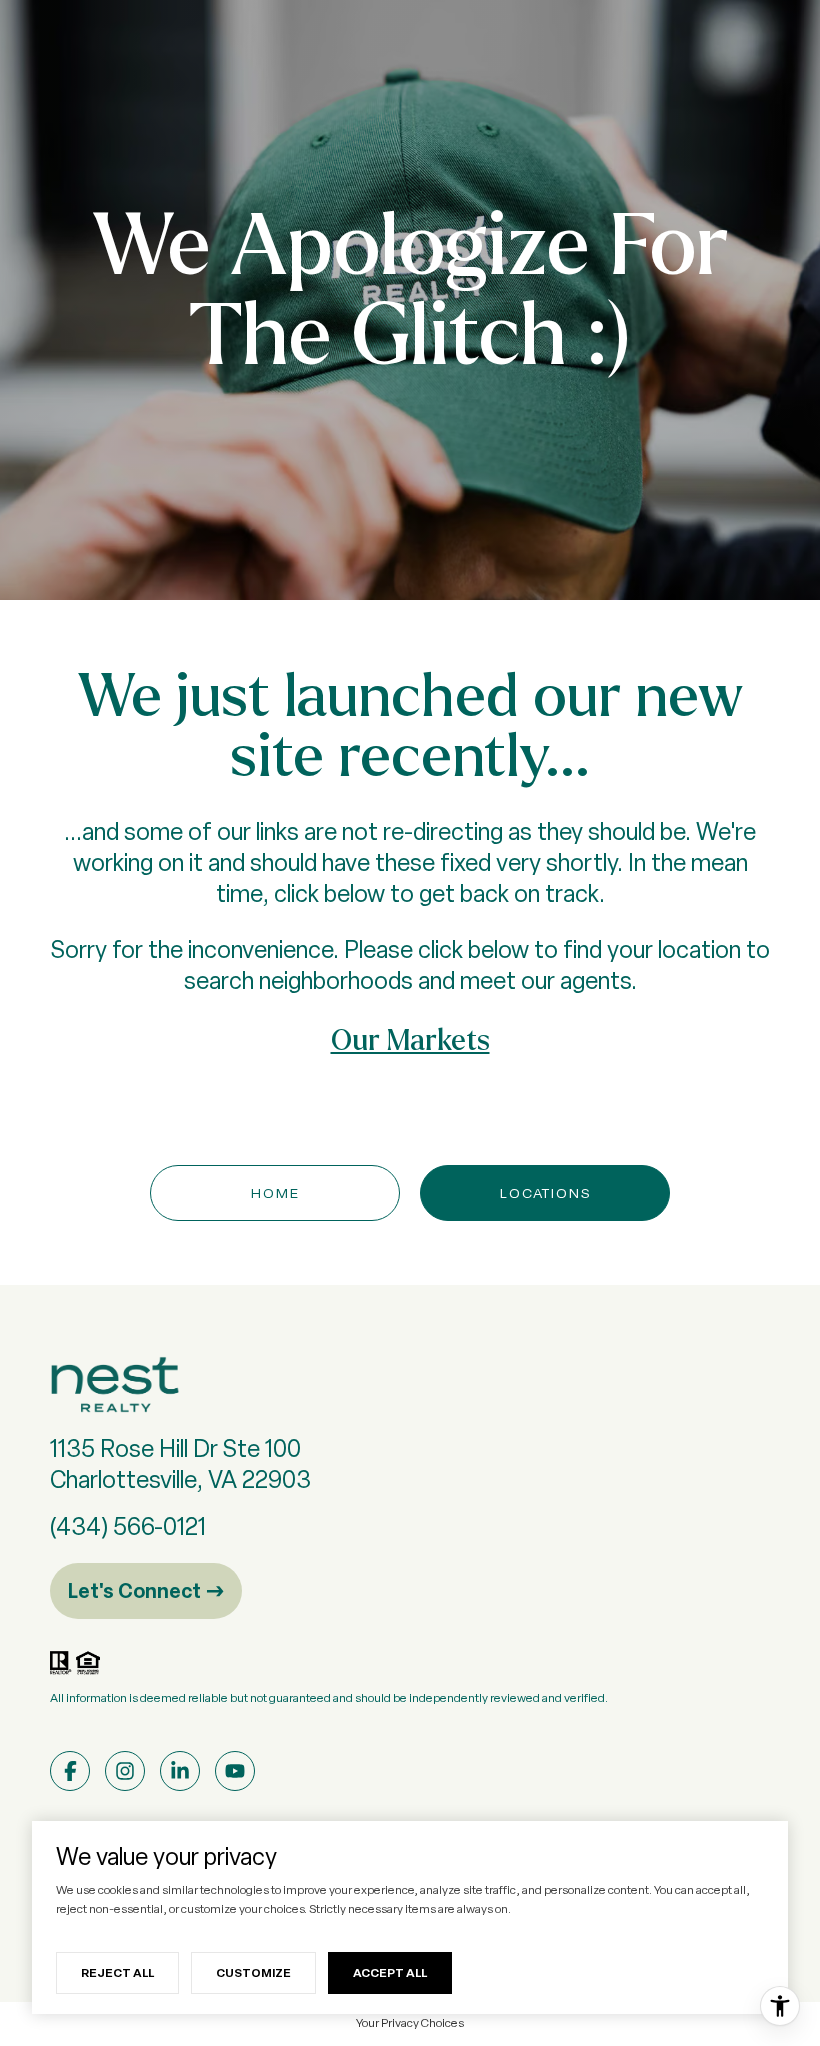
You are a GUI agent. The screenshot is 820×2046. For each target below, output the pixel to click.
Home (275, 1193)
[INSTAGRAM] (125, 1771)
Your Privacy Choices (410, 2023)
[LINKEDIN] (180, 1771)
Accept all (390, 1972)
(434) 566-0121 (128, 1526)
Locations (545, 1193)
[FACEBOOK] (70, 1771)
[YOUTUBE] (235, 1771)
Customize (253, 1972)
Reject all (117, 1972)
